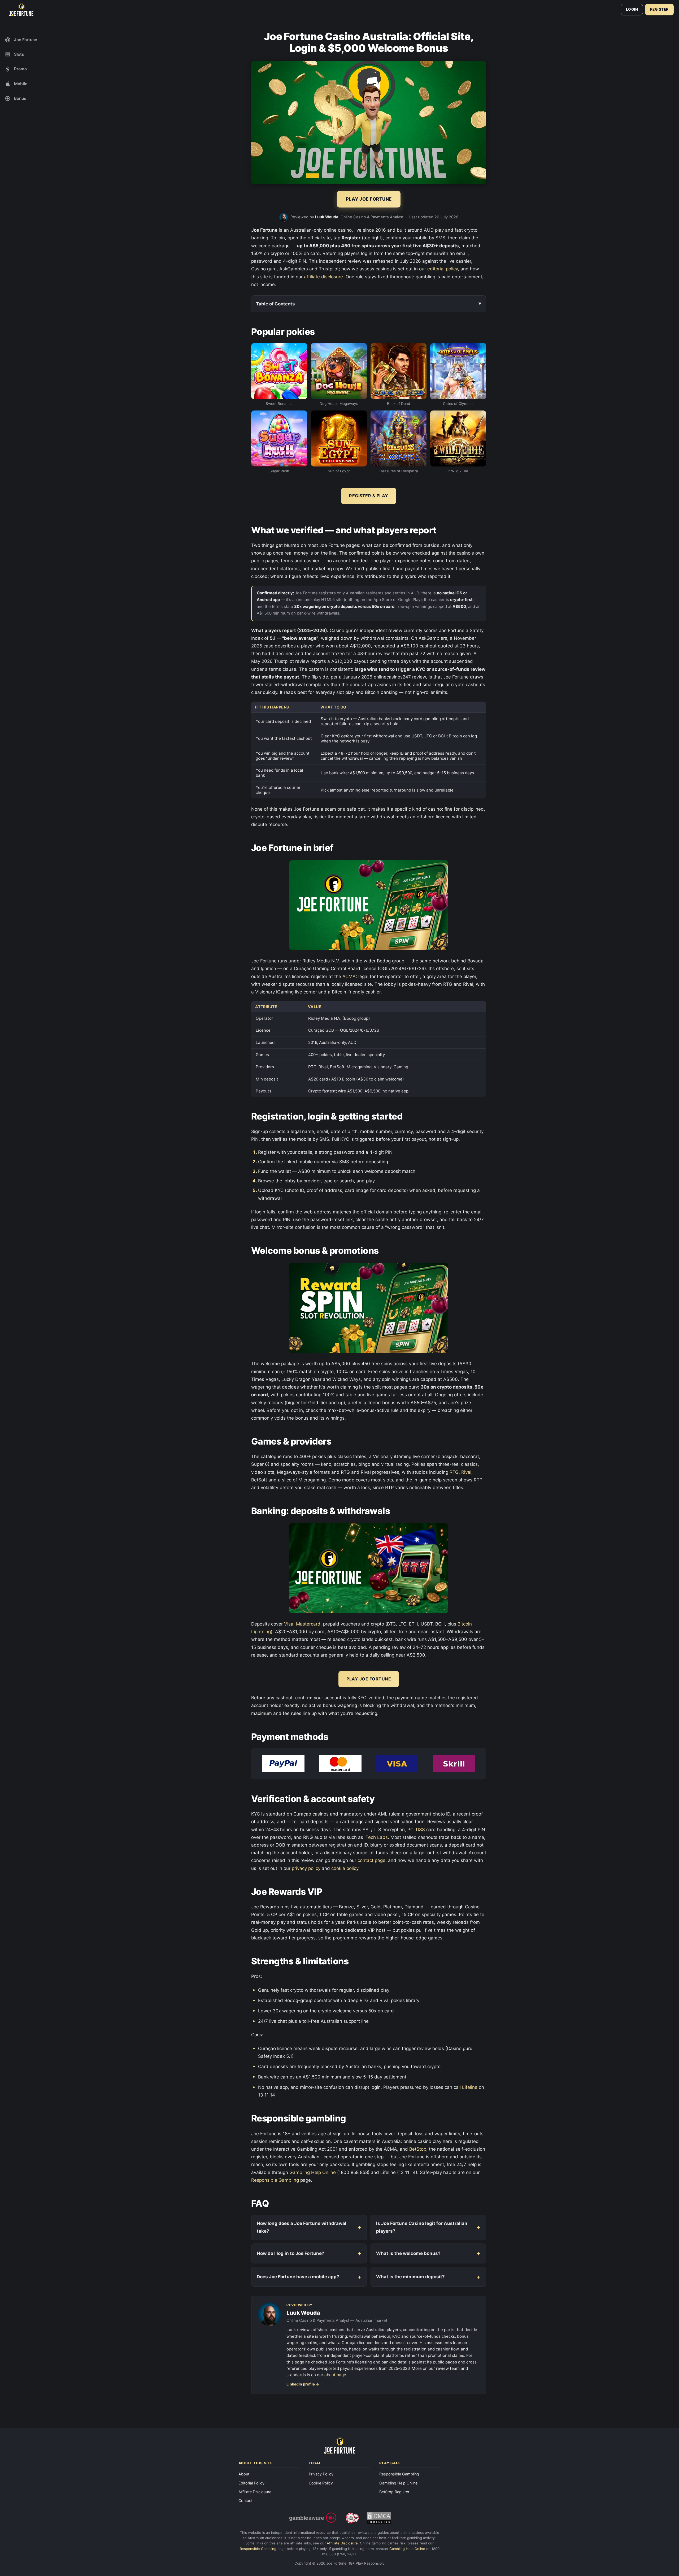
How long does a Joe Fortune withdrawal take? (302, 2227)
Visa (289, 1624)
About (244, 2474)
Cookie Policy (321, 2483)
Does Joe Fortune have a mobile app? (298, 2277)
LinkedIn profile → (303, 2384)
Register (659, 9)
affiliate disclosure (323, 277)
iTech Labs (376, 1837)
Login (632, 9)
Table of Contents (275, 304)
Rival (466, 1472)
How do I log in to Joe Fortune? (291, 2253)
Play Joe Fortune (369, 1679)
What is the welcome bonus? (408, 2253)
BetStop (418, 2149)
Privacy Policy (321, 2474)
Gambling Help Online (313, 2172)
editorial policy (443, 269)
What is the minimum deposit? (410, 2277)
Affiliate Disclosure (255, 2492)
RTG (454, 1472)
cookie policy (345, 1868)
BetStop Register (394, 2492)
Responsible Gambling (275, 2180)
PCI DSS (416, 1830)
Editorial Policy (251, 2483)
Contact (245, 2501)
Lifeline (470, 2087)
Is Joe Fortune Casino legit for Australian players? (422, 2227)
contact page (371, 1860)
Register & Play (369, 496)
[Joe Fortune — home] (21, 10)
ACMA (349, 976)
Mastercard (308, 1624)
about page (335, 2375)
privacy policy (306, 1868)
